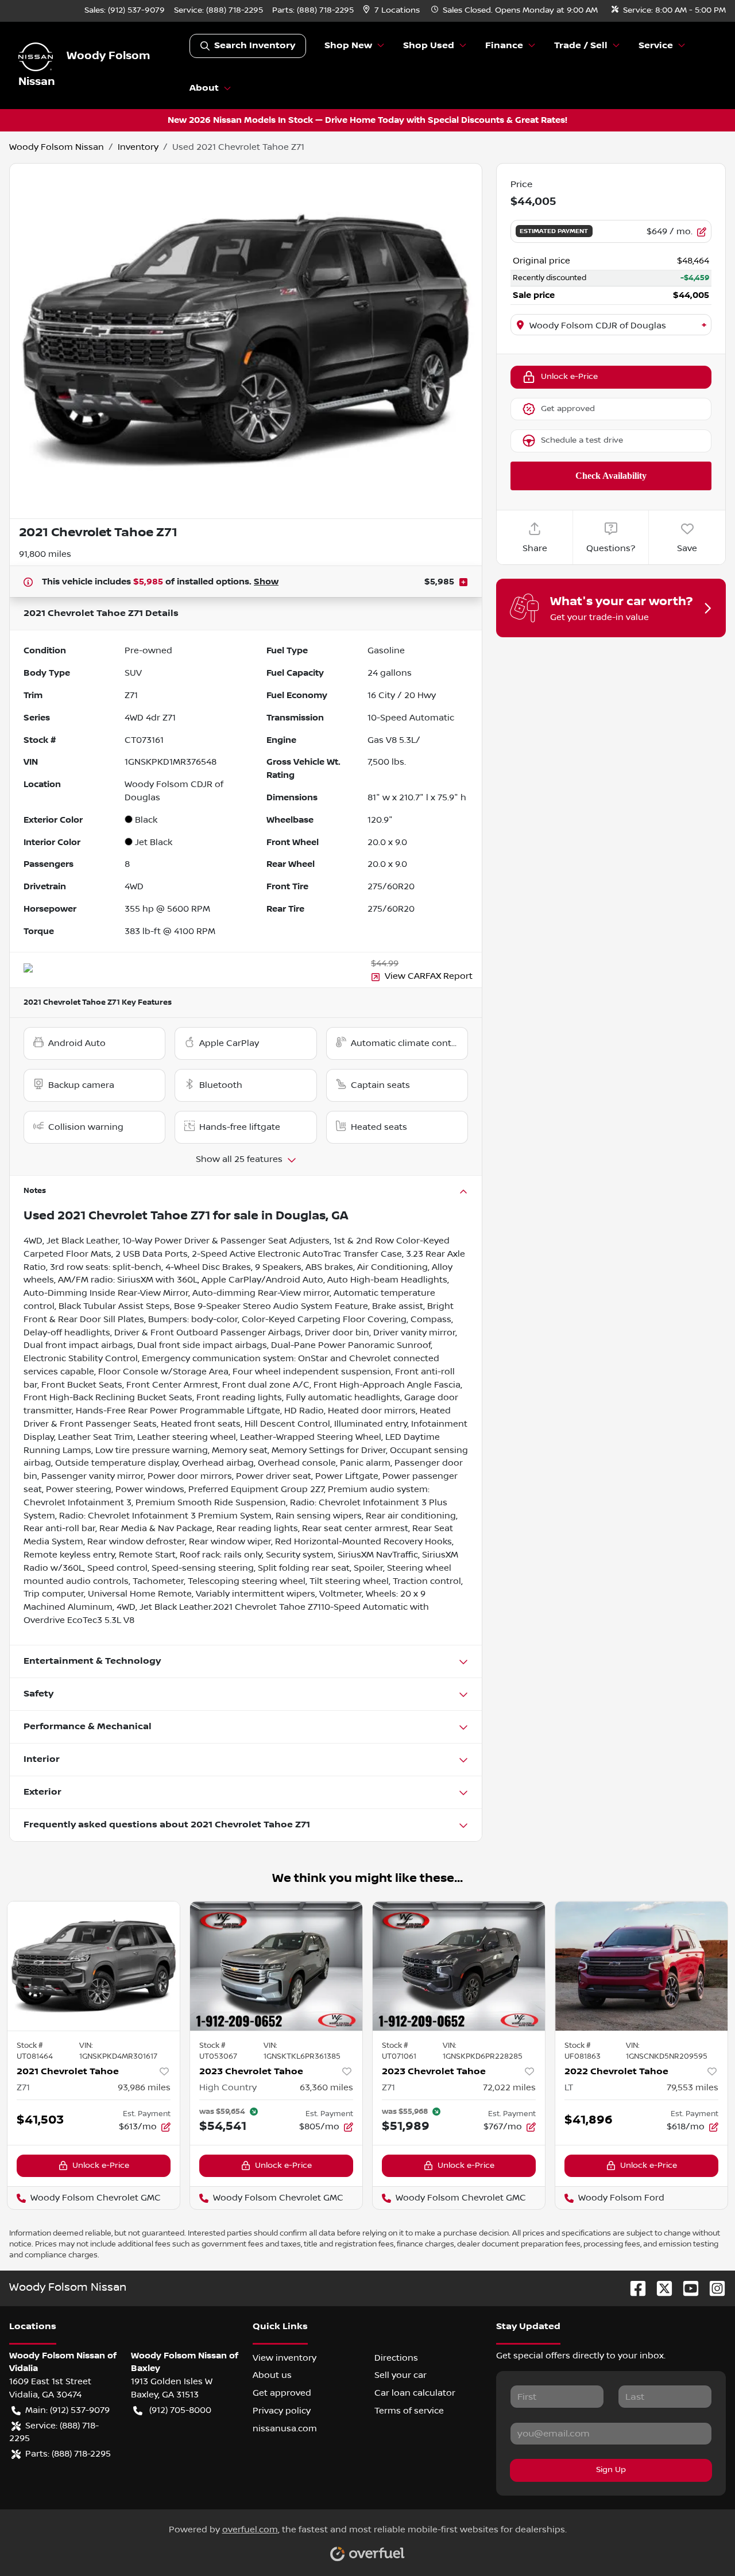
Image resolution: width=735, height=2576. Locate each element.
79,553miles (693, 2087)
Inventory (138, 147)
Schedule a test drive (582, 440)
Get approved (568, 409)
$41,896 (589, 2120)
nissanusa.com (285, 2428)
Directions (396, 2358)
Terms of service (409, 2411)
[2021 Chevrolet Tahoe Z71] (94, 1966)
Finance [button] (504, 46)
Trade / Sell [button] (581, 46)
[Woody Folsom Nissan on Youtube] (686, 2288)
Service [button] (656, 46)
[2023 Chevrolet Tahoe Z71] (459, 1966)
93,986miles (144, 2087)
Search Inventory (255, 46)
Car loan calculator (415, 2393)
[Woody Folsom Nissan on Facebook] (633, 2288)
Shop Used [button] (429, 46)
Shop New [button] (348, 46)
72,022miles (509, 2087)
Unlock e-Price (569, 377)
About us (272, 2375)
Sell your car (401, 2375)
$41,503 (40, 2120)
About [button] (204, 88)
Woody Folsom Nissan (57, 147)
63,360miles (326, 2087)
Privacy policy (282, 2411)
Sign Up (611, 2470)
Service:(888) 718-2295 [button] (54, 2432)
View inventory (285, 2358)
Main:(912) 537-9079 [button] (67, 2410)
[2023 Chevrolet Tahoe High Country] (276, 1966)
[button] (392, 11)
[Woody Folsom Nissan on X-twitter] (660, 2288)
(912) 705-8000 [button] (180, 2410)
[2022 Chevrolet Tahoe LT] (641, 1966)
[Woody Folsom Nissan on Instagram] (713, 2288)
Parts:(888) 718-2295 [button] (68, 2454)
